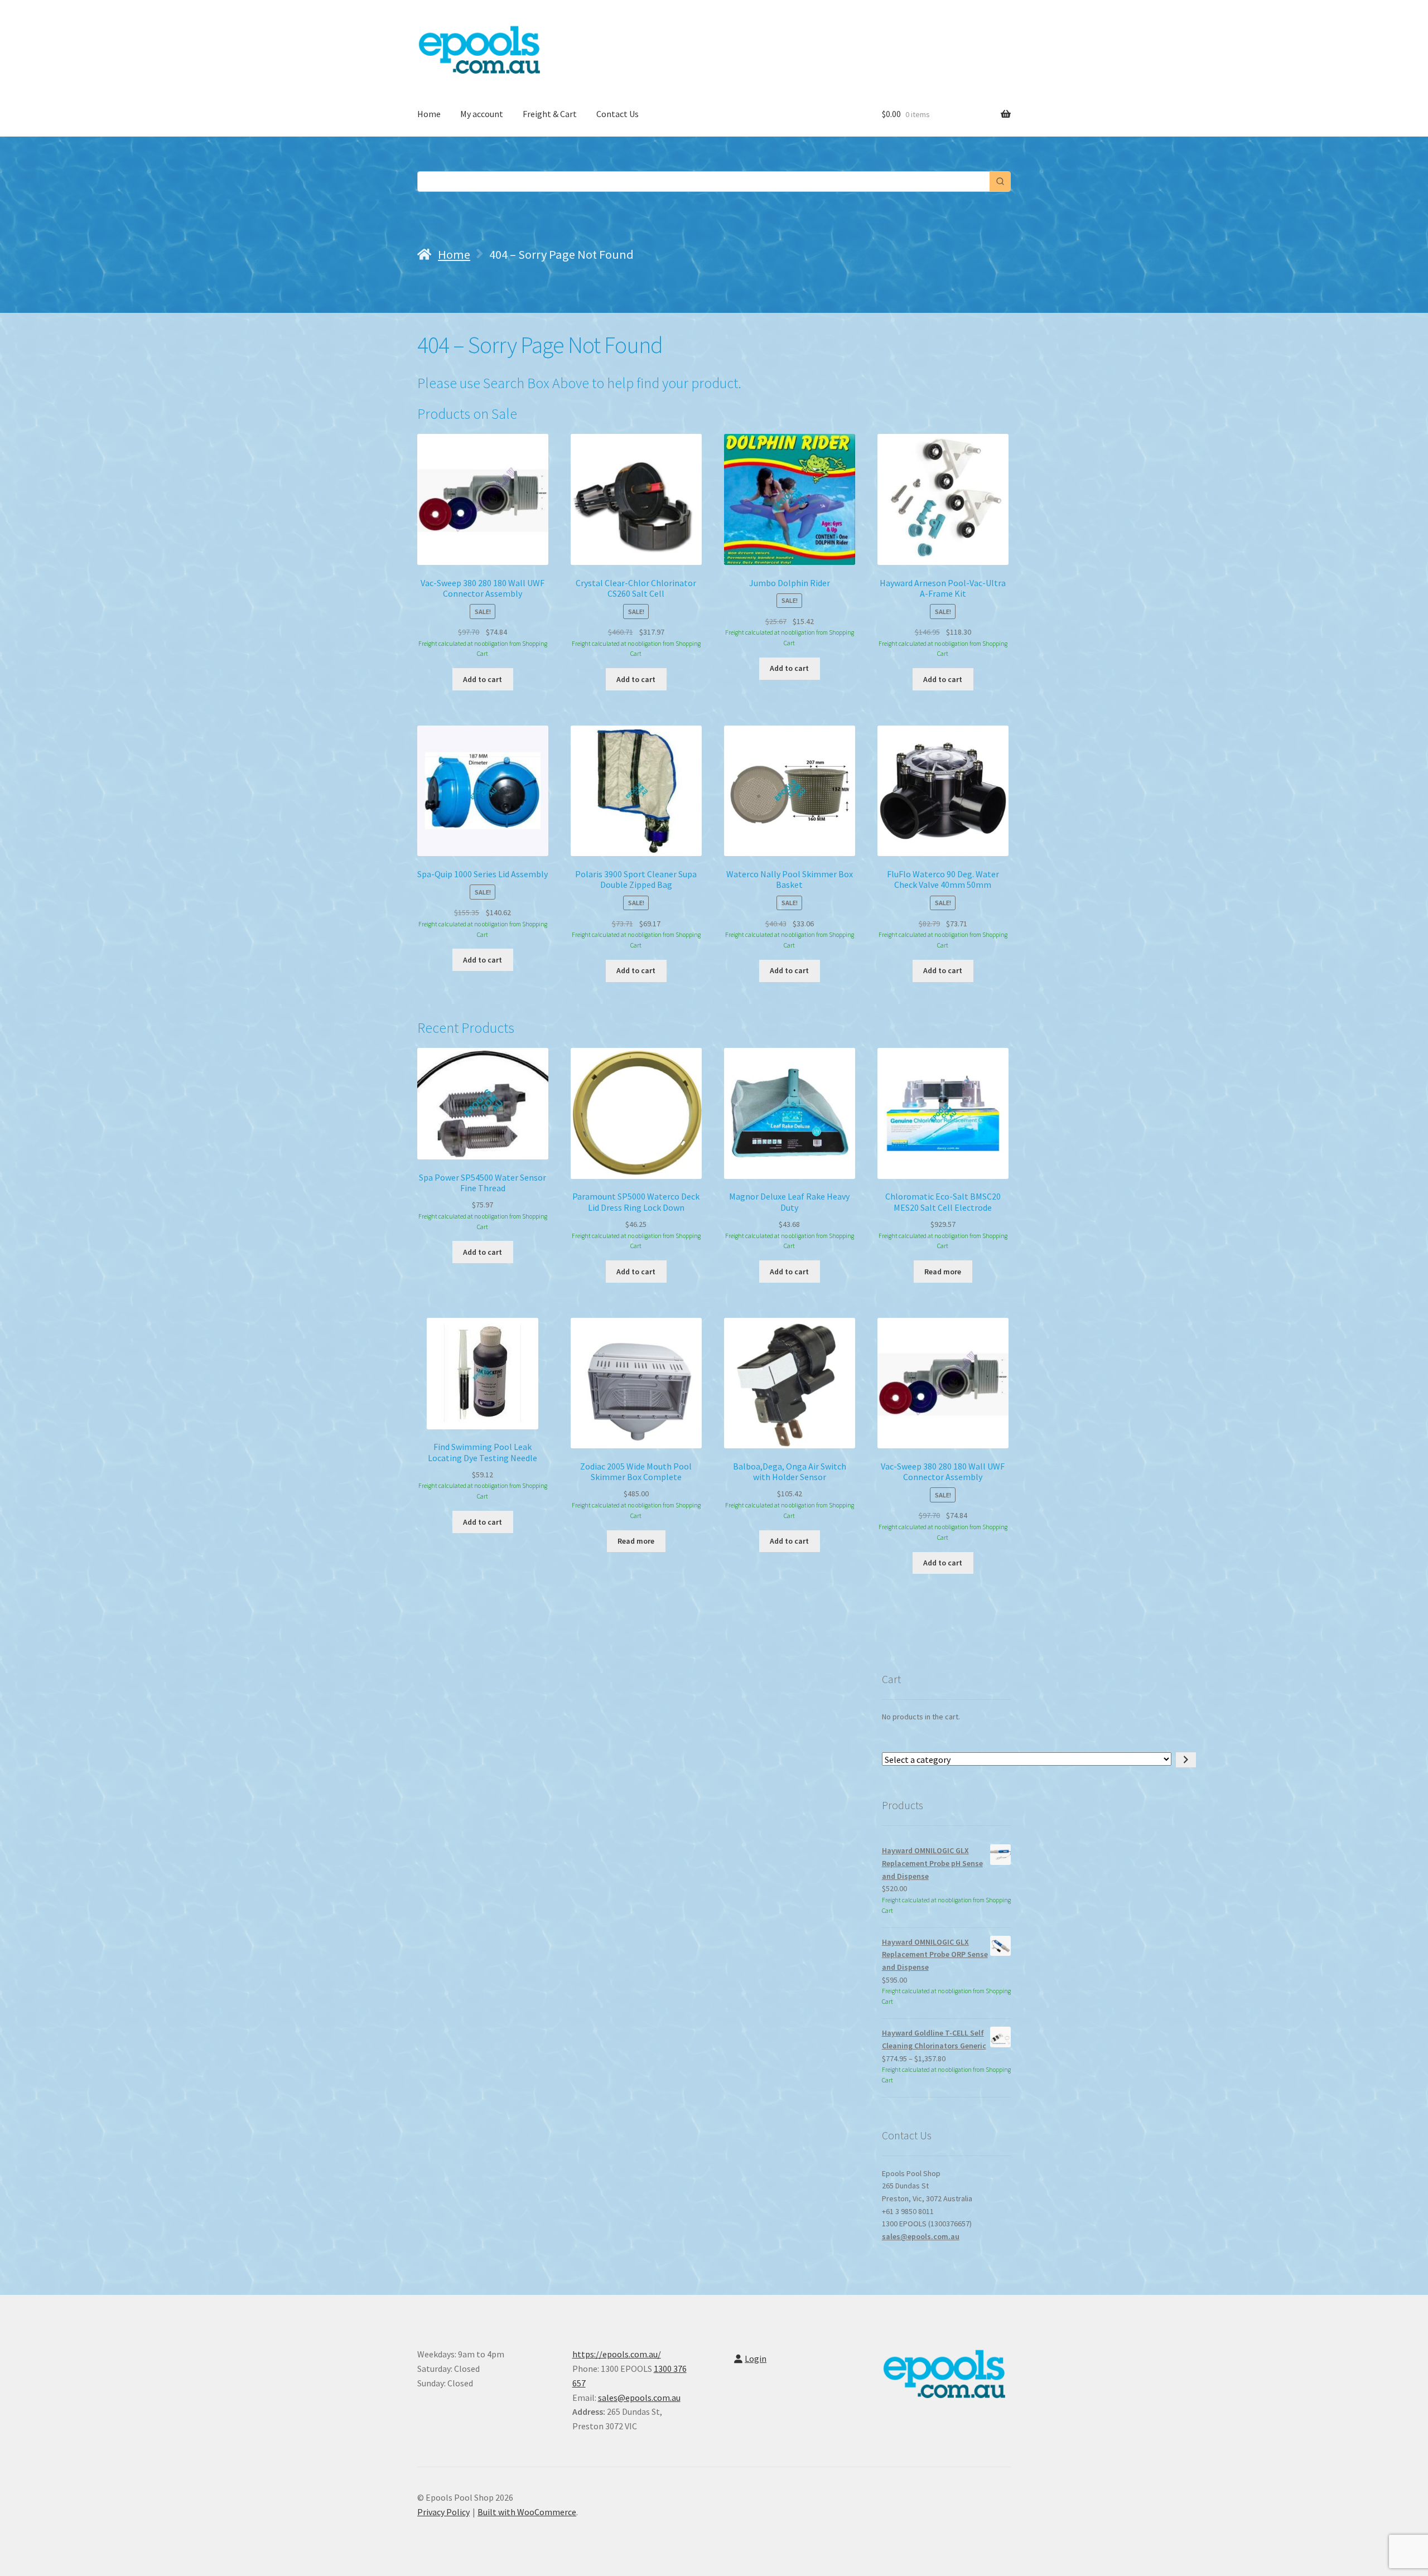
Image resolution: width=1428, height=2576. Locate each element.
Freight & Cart (550, 114)
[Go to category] (1186, 1760)
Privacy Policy (443, 2512)
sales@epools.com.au (921, 2236)
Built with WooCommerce (527, 2512)
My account (482, 114)
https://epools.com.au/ (617, 2354)
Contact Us (617, 114)
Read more (943, 1272)
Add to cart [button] (483, 679)
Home (429, 114)
